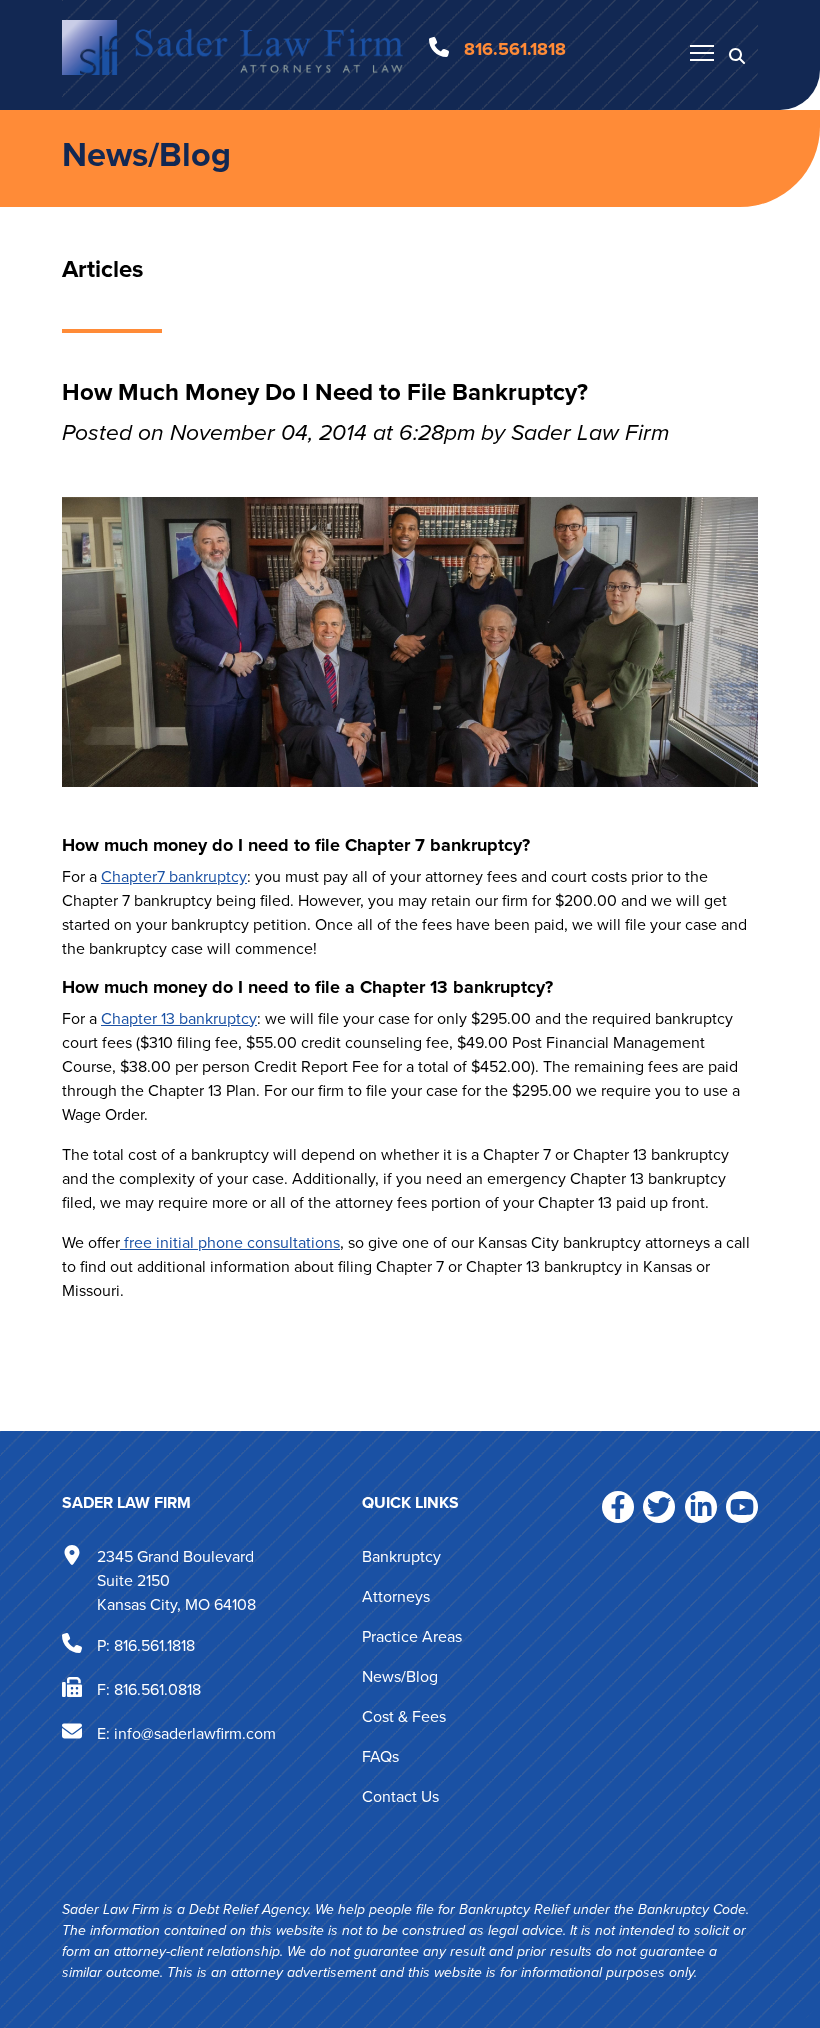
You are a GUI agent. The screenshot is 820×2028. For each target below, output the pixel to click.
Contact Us (400, 1796)
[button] (737, 55)
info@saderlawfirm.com (195, 1732)
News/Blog (146, 154)
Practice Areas (412, 1636)
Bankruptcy (401, 1556)
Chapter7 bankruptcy (174, 876)
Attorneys (396, 1596)
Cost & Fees (404, 1716)
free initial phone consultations (230, 1242)
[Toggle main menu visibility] (702, 52)
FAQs (380, 1756)
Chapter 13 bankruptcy (179, 1018)
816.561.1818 (154, 1644)
